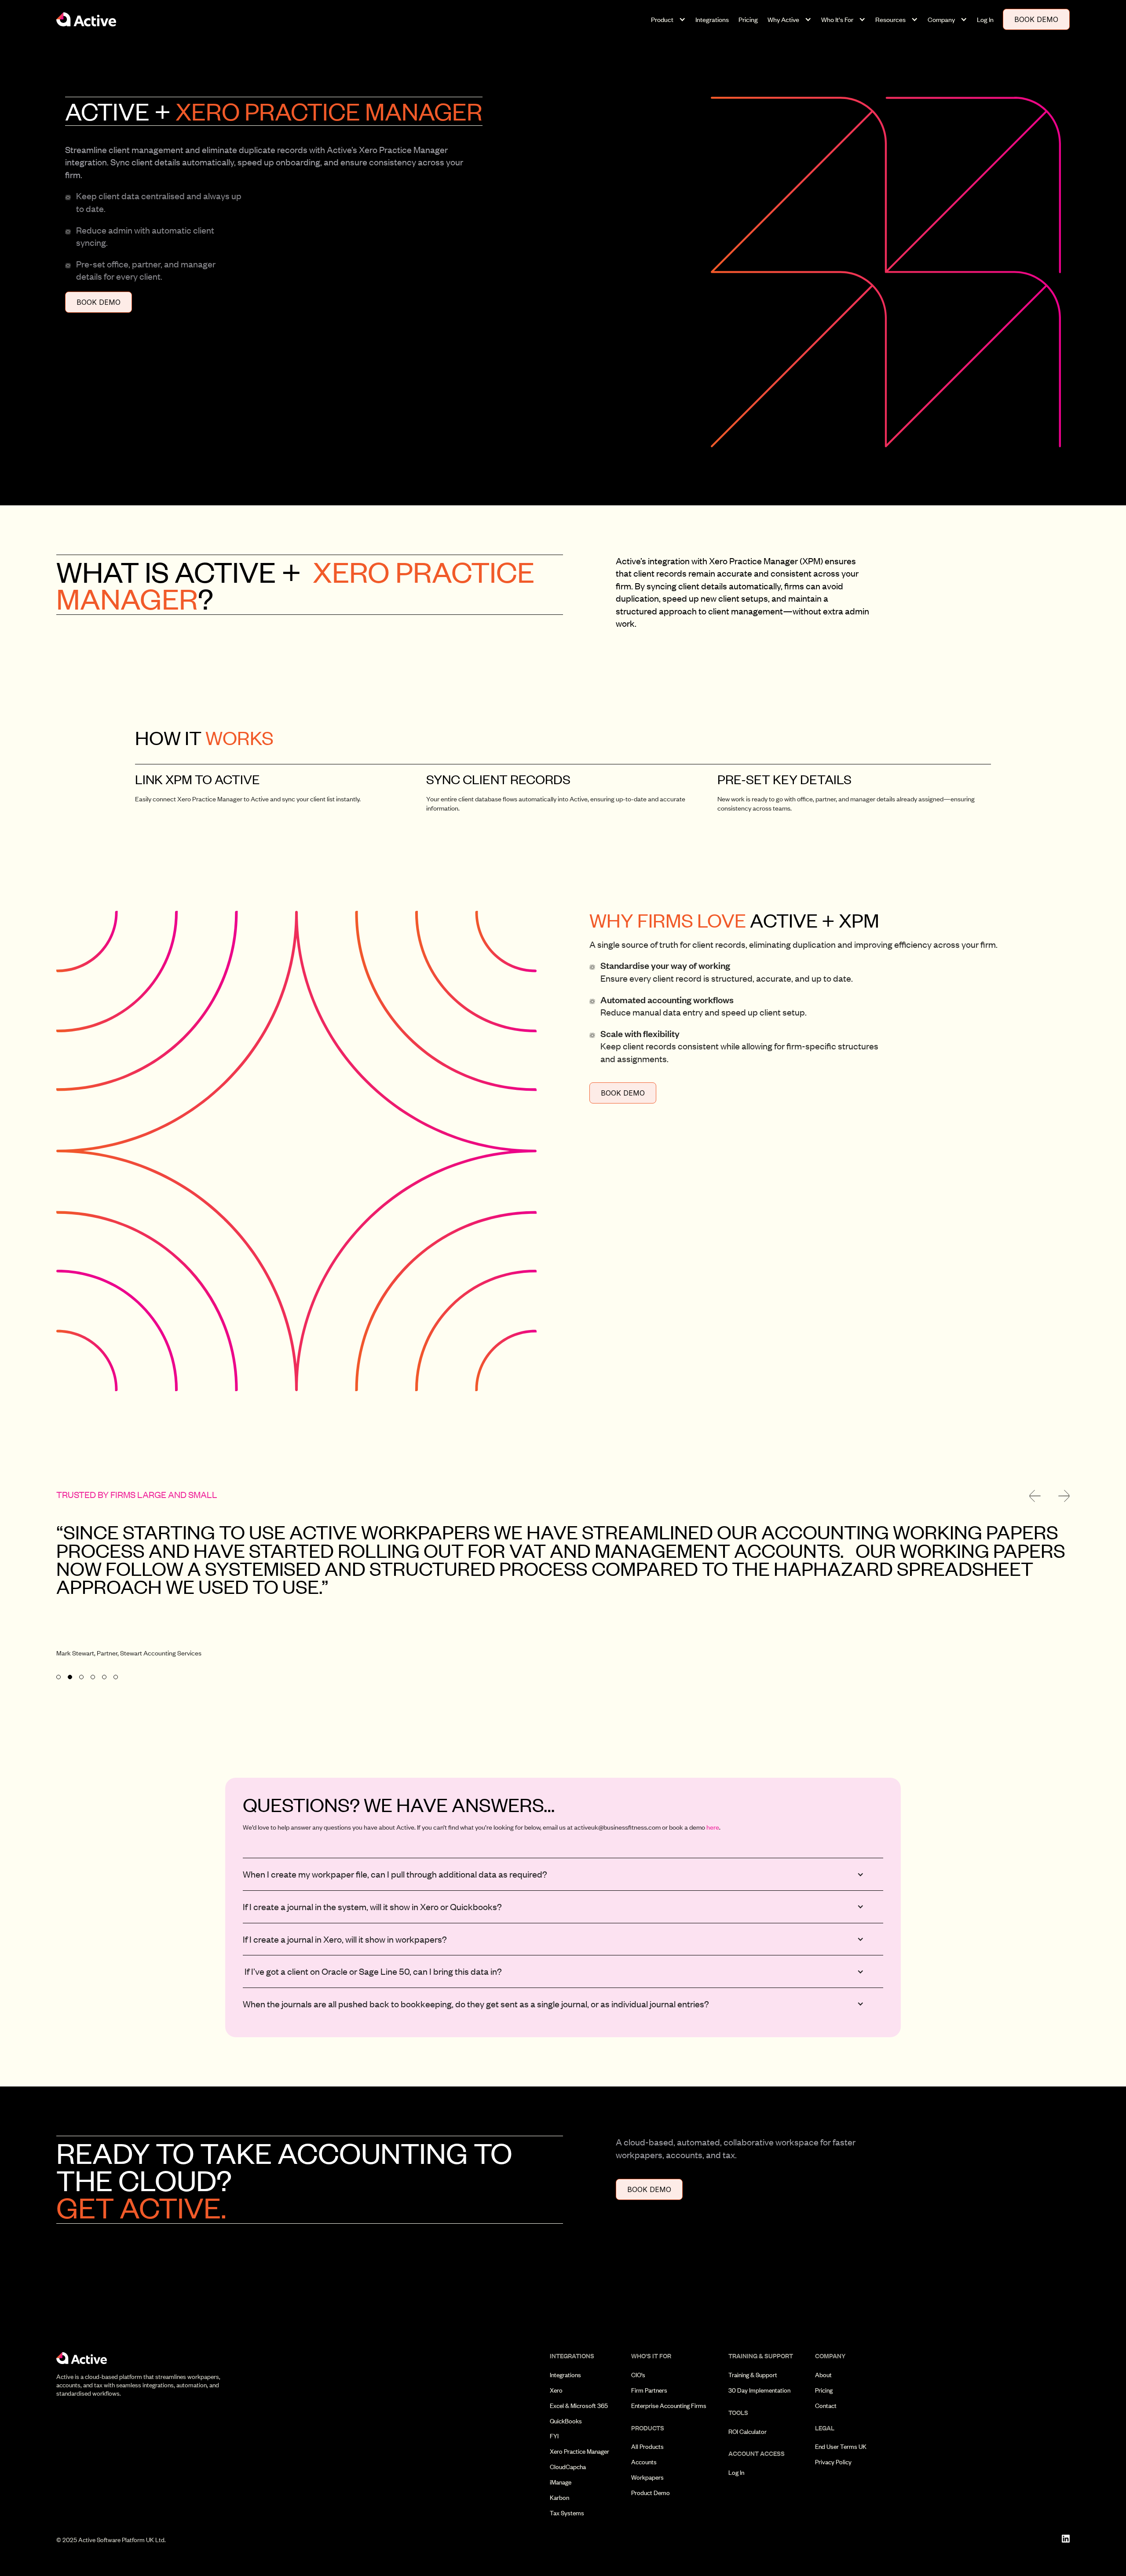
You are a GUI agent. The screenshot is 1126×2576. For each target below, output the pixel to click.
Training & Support (753, 2375)
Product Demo (651, 2493)
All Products (647, 2447)
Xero (556, 2390)
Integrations (712, 19)
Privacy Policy (833, 2462)
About (823, 2375)
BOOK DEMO (1036, 19)
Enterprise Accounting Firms (669, 2406)
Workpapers (647, 2477)
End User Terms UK (841, 2447)
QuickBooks (566, 2421)
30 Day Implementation (759, 2390)
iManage (561, 2482)
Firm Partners (649, 2390)
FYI (554, 2436)
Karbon (559, 2498)
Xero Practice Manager (579, 2452)
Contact (826, 2406)
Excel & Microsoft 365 (579, 2406)
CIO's (638, 2375)
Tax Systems (567, 2513)
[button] (668, 20)
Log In (985, 19)
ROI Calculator (748, 2432)
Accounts (644, 2462)
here (713, 1827)
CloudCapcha (568, 2467)
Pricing (748, 19)
